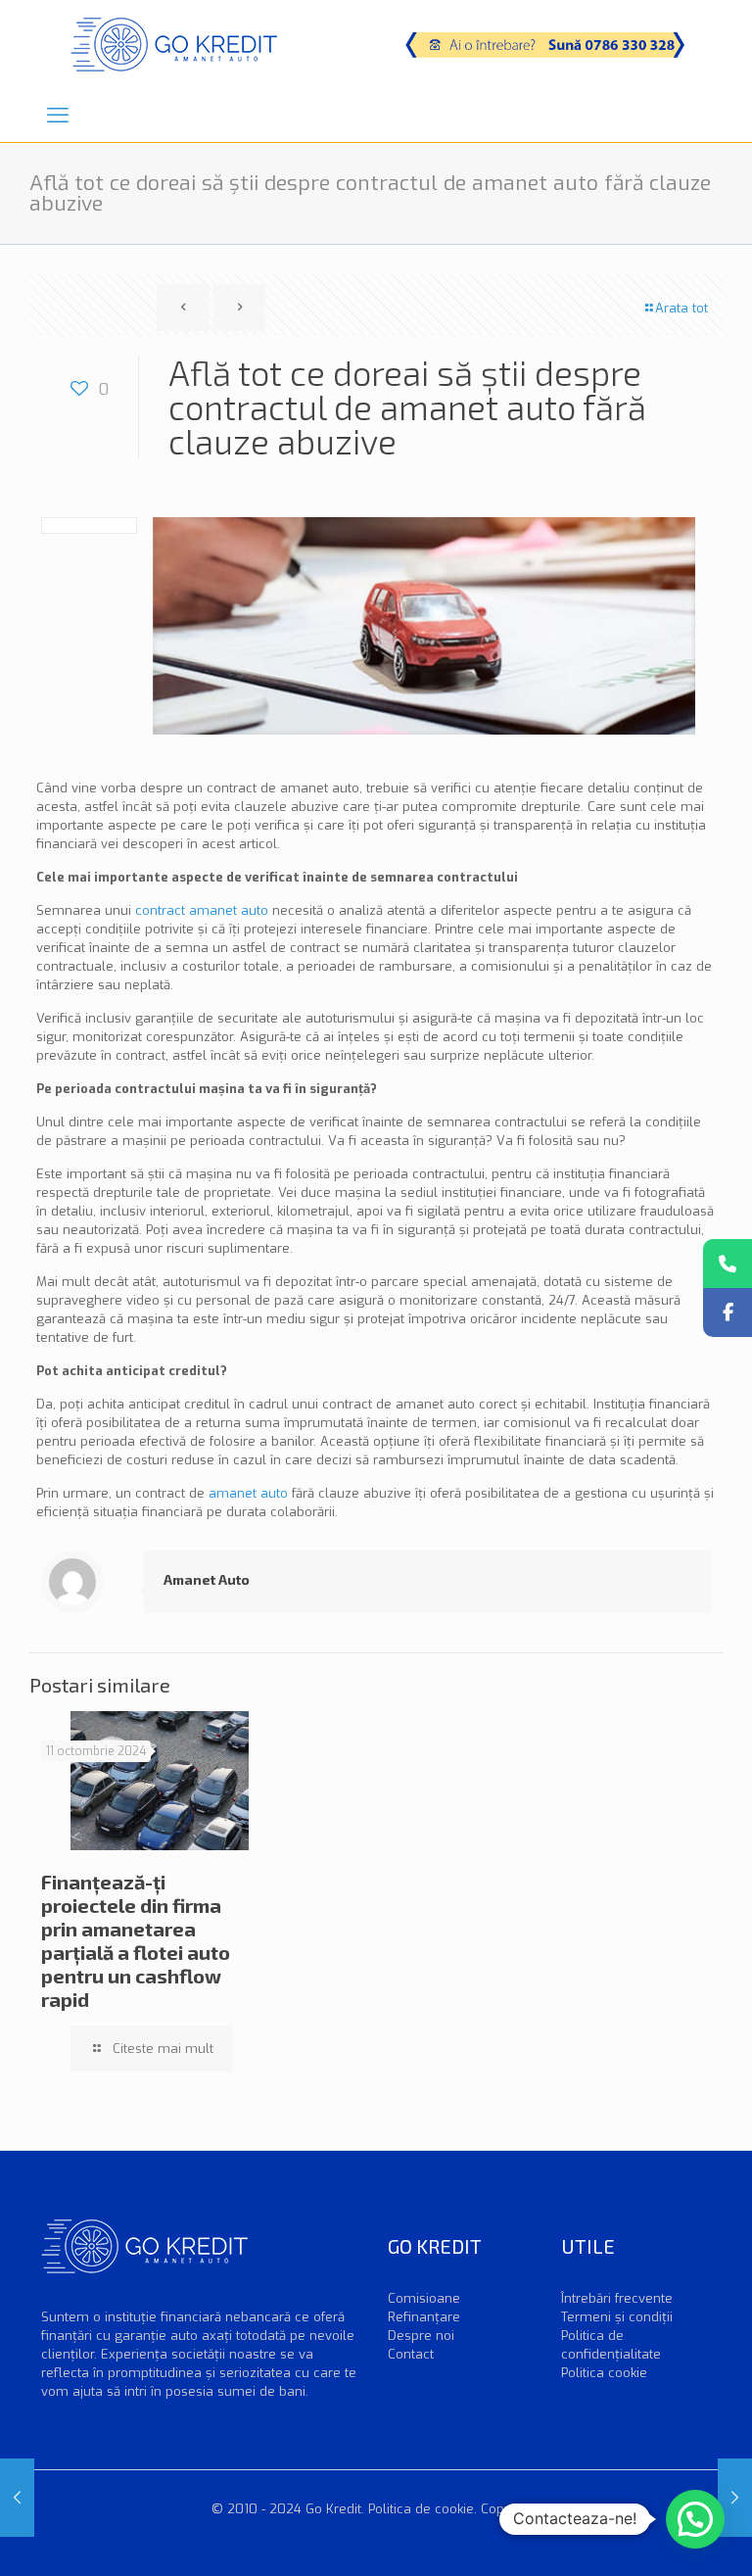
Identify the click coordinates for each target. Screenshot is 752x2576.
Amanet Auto (207, 1579)
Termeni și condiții (617, 2317)
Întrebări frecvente (617, 2298)
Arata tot (681, 308)
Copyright (510, 2509)
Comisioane (424, 2298)
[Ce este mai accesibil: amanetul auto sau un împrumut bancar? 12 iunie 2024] (735, 2498)
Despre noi (421, 2336)
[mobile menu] (58, 116)
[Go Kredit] (174, 44)
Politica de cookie (421, 2509)
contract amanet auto (202, 910)
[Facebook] (728, 1312)
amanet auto (248, 1493)
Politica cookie (604, 2373)
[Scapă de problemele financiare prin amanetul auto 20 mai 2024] (17, 2498)
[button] (695, 2519)
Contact (411, 2354)
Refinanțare (424, 2317)
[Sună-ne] (728, 1264)
